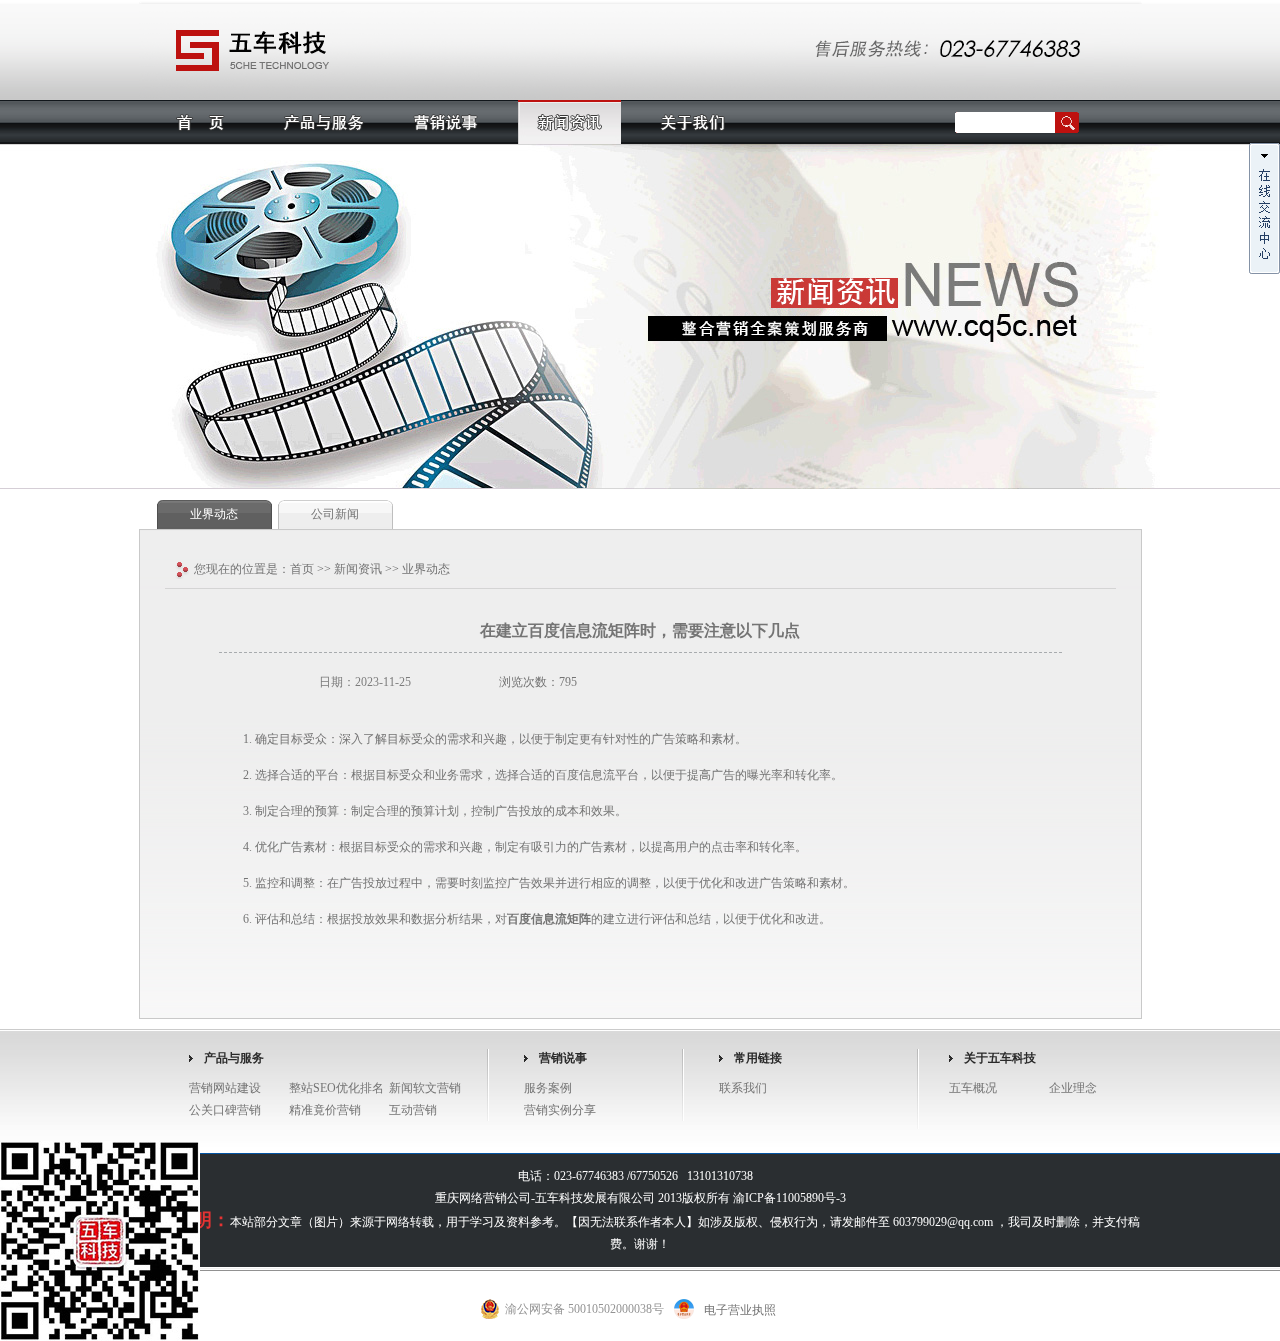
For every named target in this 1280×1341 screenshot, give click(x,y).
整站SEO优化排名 (336, 1088)
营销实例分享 (560, 1110)
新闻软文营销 (425, 1088)
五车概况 (973, 1088)
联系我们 (743, 1088)
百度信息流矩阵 (549, 919)
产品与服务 (323, 122)
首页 (200, 122)
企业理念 (1073, 1088)
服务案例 (548, 1088)
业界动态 (214, 514)
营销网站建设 (225, 1088)
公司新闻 (335, 514)
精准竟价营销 (325, 1110)
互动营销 (413, 1110)
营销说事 (446, 122)
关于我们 (692, 122)
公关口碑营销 (225, 1110)
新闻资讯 (569, 122)
